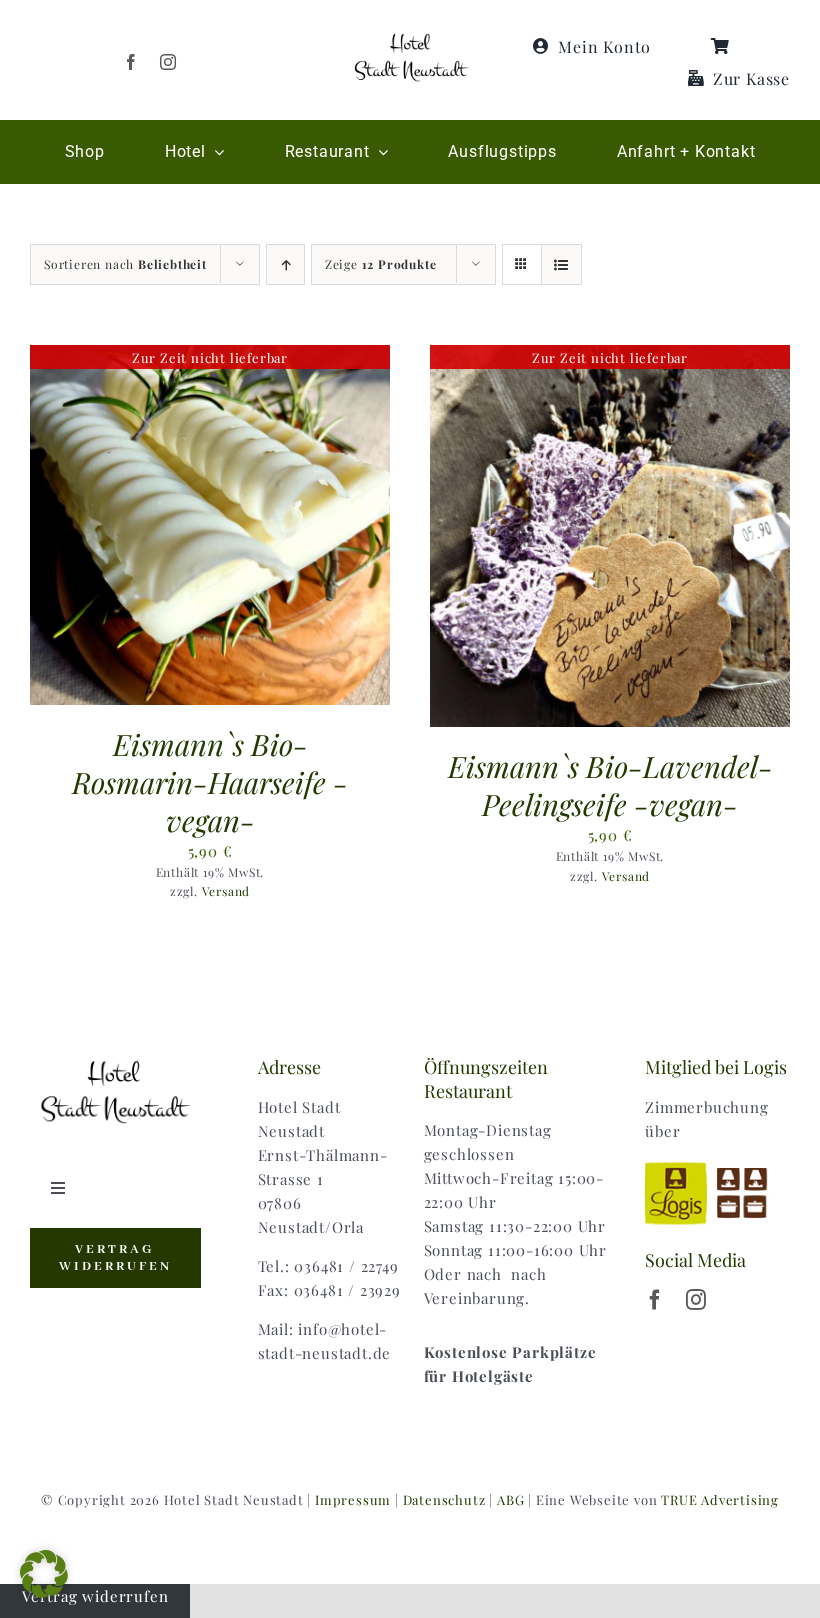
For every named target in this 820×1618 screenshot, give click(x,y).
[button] (44, 1574)
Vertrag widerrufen (95, 1596)
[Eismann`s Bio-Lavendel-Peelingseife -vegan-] (610, 357)
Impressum (353, 1499)
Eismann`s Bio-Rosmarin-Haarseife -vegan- (210, 781)
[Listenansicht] (561, 264)
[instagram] (168, 62)
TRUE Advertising (720, 1499)
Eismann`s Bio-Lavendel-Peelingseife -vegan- (610, 784)
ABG (510, 1499)
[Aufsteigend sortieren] (285, 264)
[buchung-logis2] (717, 1165)
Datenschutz (444, 1499)
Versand (226, 891)
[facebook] (131, 62)
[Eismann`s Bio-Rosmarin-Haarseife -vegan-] (210, 357)
